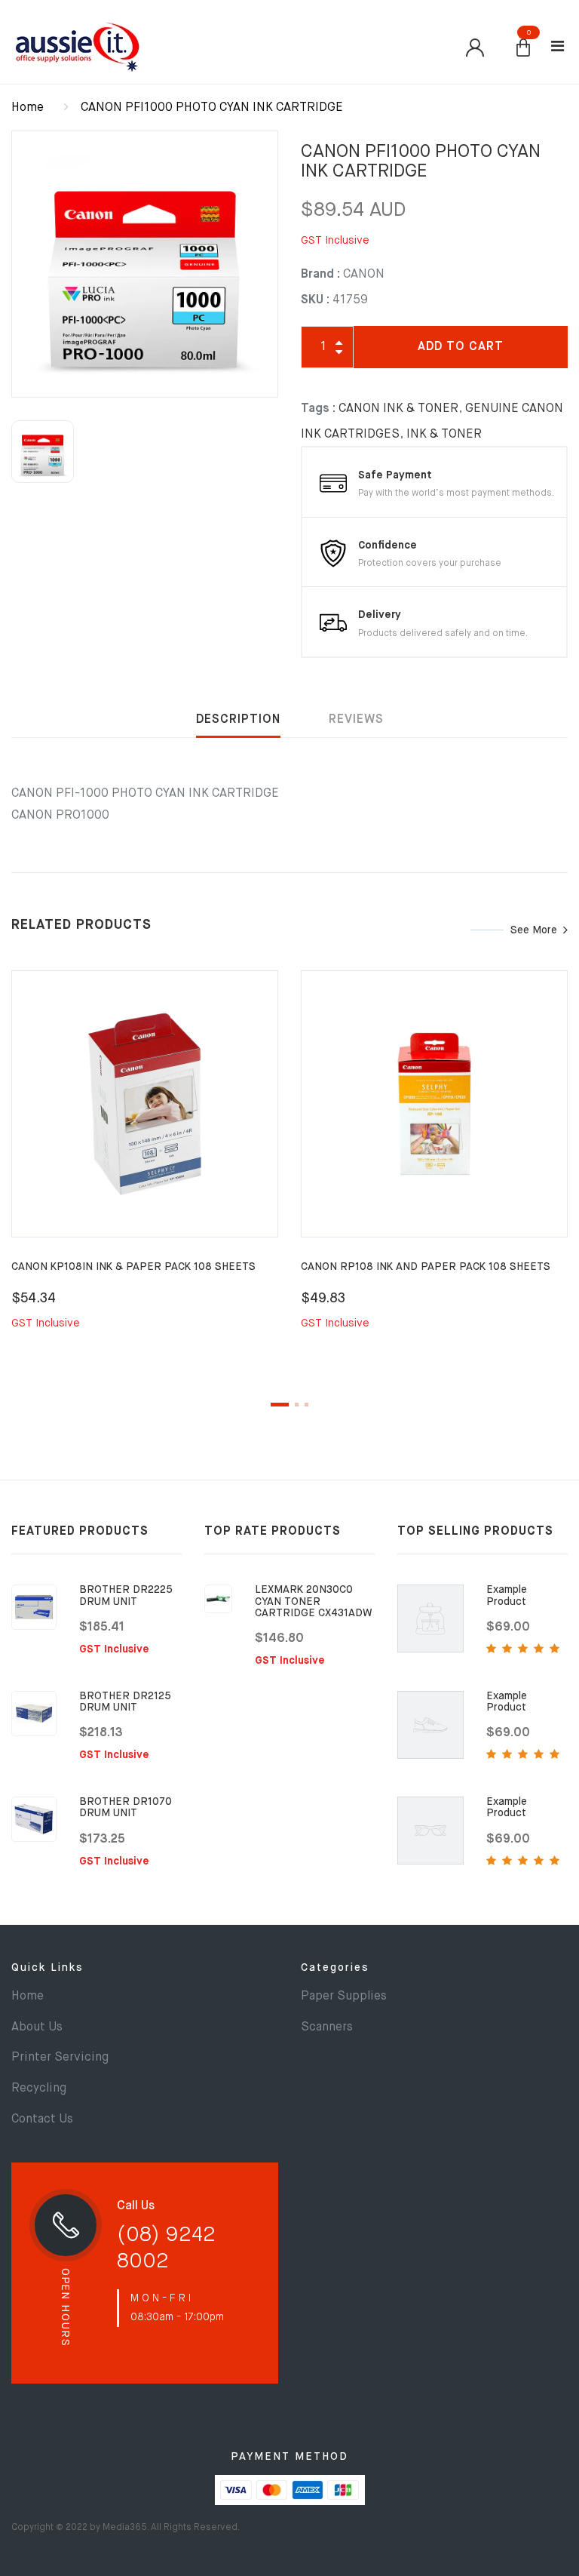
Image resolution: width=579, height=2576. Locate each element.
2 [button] (297, 1405)
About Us (37, 2027)
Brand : (320, 275)
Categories (335, 1968)
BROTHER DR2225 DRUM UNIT (126, 1595)
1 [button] (280, 1405)
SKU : (315, 300)
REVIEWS (356, 720)
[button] (523, 49)
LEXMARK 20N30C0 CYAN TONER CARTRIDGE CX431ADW (314, 1602)
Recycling (39, 2089)
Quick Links (47, 1968)
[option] (145, 264)
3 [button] (306, 1405)
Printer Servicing (60, 2058)
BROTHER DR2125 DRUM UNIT (125, 1702)
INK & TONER (444, 435)
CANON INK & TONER (398, 409)
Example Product (507, 1595)
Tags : (318, 409)
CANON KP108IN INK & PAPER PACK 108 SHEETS (133, 1267)
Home (28, 108)
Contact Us (42, 2120)
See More (534, 930)
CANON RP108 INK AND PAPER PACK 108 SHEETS (426, 1267)
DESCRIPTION (238, 720)
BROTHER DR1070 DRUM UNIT (126, 1808)
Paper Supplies (344, 1997)
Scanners (327, 2027)
